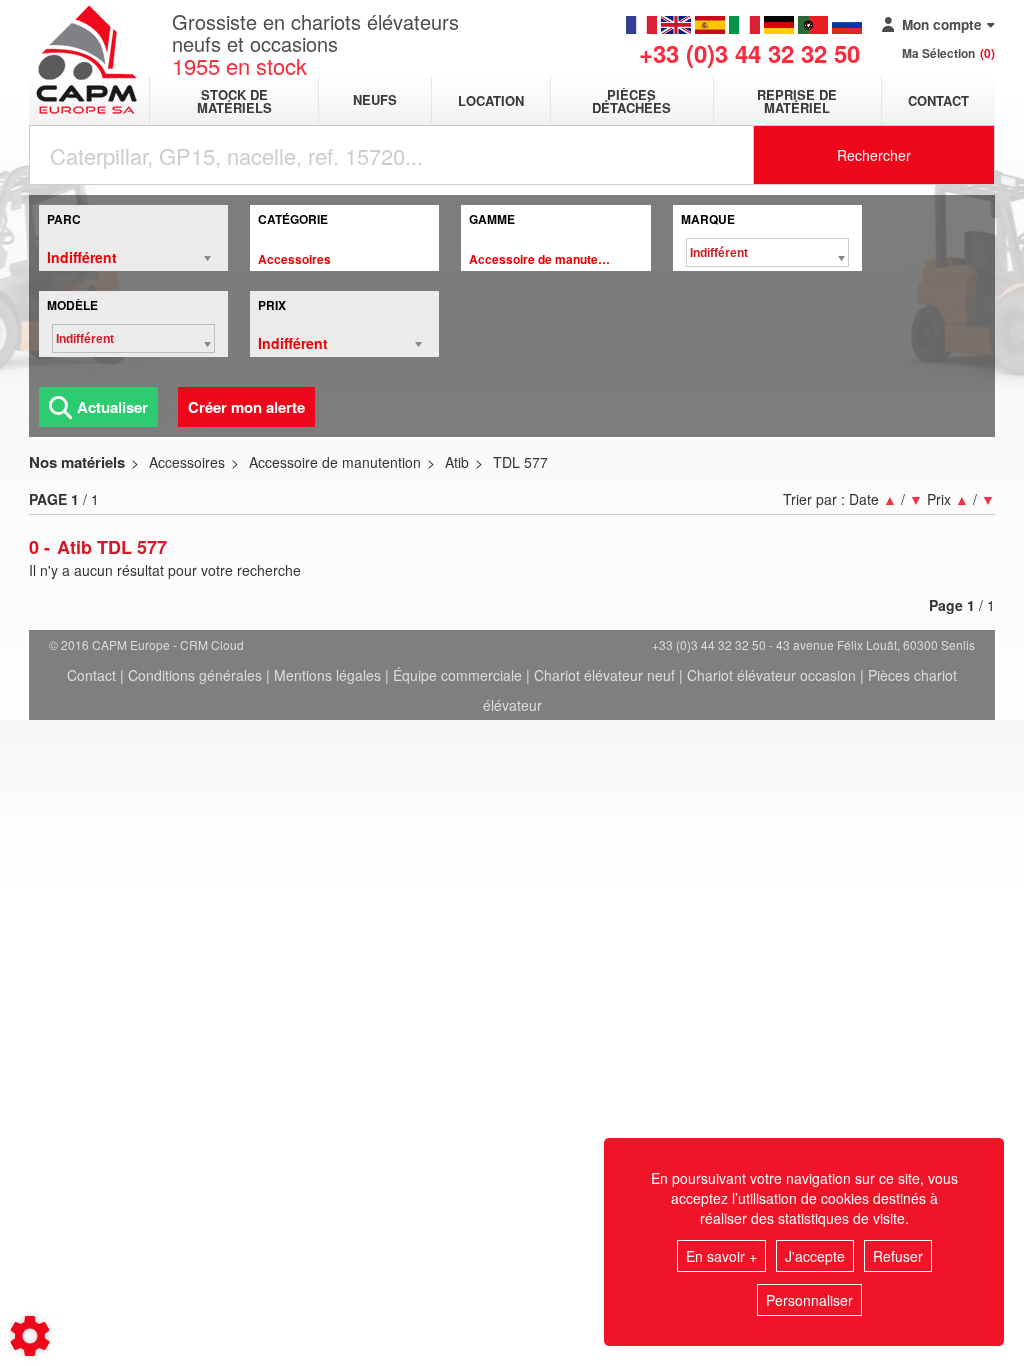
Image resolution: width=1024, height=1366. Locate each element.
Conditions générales (195, 675)
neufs (375, 100)
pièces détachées (631, 101)
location (491, 100)
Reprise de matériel (797, 101)
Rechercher (874, 155)
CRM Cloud (212, 644)
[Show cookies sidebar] (30, 1336)
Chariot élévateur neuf (604, 675)
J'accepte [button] (815, 1256)
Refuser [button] (898, 1256)
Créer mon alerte (246, 407)
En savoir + (721, 1256)
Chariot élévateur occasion (771, 675)
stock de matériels (234, 101)
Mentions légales (327, 675)
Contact (938, 100)
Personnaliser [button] (809, 1300)
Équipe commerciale (457, 675)
